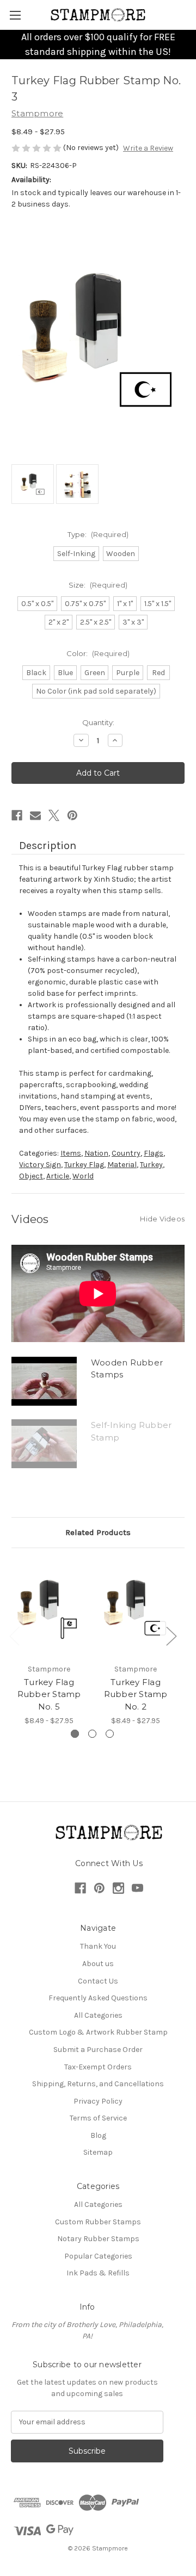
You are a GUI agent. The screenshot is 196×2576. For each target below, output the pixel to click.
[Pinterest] (72, 815)
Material (122, 1165)
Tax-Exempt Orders (98, 2067)
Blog (98, 2135)
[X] (54, 815)
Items (71, 1153)
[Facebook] (17, 815)
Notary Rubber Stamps (98, 2239)
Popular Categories (98, 2256)
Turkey (151, 1165)
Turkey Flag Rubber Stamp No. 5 (49, 1694)
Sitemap (98, 2152)
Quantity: (98, 722)
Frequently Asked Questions (98, 1998)
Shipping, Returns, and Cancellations (98, 2084)
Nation (96, 1153)
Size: (98, 585)
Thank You (98, 1946)
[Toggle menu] (15, 15)
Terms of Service (98, 2118)
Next (171, 1636)
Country (126, 1153)
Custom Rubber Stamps (98, 2222)
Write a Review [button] (148, 148)
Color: (98, 653)
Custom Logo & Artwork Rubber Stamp (98, 2032)
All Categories (98, 2015)
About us (98, 1964)
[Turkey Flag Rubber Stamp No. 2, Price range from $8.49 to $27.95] (136, 1608)
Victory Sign (40, 1165)
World (83, 1176)
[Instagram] (118, 1888)
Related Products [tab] (98, 1532)
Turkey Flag (84, 1165)
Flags (154, 1153)
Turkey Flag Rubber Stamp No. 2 (136, 1694)
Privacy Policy (98, 2101)
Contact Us (98, 1981)
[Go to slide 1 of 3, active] (75, 1734)
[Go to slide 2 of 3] (92, 1734)
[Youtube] (137, 1888)
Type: (98, 534)
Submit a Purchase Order (98, 2050)
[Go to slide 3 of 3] (110, 1734)
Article (58, 1176)
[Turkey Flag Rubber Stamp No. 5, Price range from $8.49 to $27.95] (49, 1608)
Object (31, 1176)
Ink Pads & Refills (98, 2273)
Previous (14, 1636)
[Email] (35, 815)
